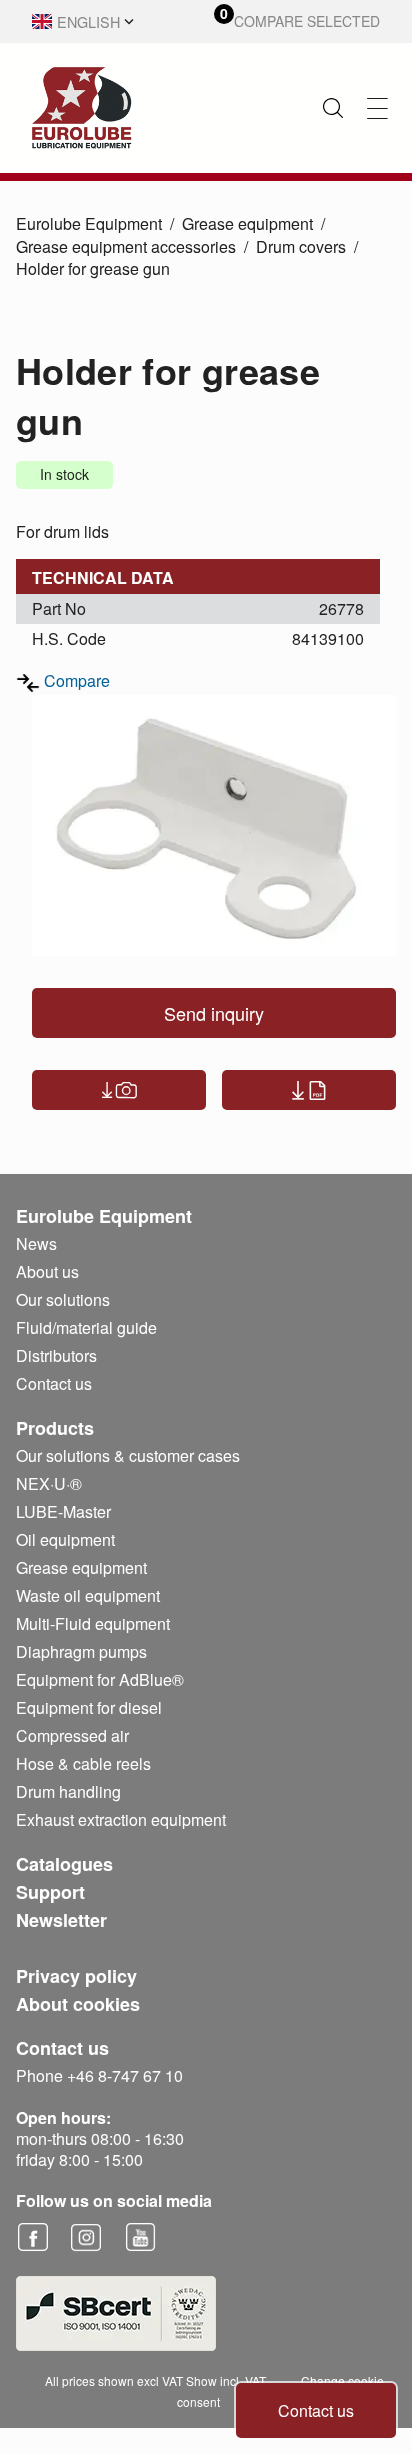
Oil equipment (65, 1539)
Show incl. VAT (226, 2380)
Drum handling (68, 1791)
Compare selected (307, 21)
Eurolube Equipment (89, 223)
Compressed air (72, 1735)
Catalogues (64, 1864)
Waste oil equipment (88, 1595)
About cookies (78, 2004)
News (36, 1243)
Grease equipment (247, 223)
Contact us (316, 2410)
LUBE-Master (63, 1511)
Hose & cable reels (83, 1763)
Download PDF (309, 1090)
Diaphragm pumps (81, 1651)
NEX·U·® (49, 1483)
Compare (77, 680)
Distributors (56, 1355)
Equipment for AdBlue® (100, 1679)
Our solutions (63, 1299)
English (88, 21)
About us (47, 1271)
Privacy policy (76, 1976)
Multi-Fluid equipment (93, 1623)
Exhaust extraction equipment (121, 1819)
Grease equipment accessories (126, 246)
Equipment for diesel (89, 1707)
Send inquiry (214, 1013)
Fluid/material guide (86, 1327)
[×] (377, 108)
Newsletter (61, 1920)
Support (50, 1892)
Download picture (119, 1090)
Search (333, 108)
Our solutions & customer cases (128, 1455)
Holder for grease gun (93, 268)
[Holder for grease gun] (214, 825)
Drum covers (301, 246)
